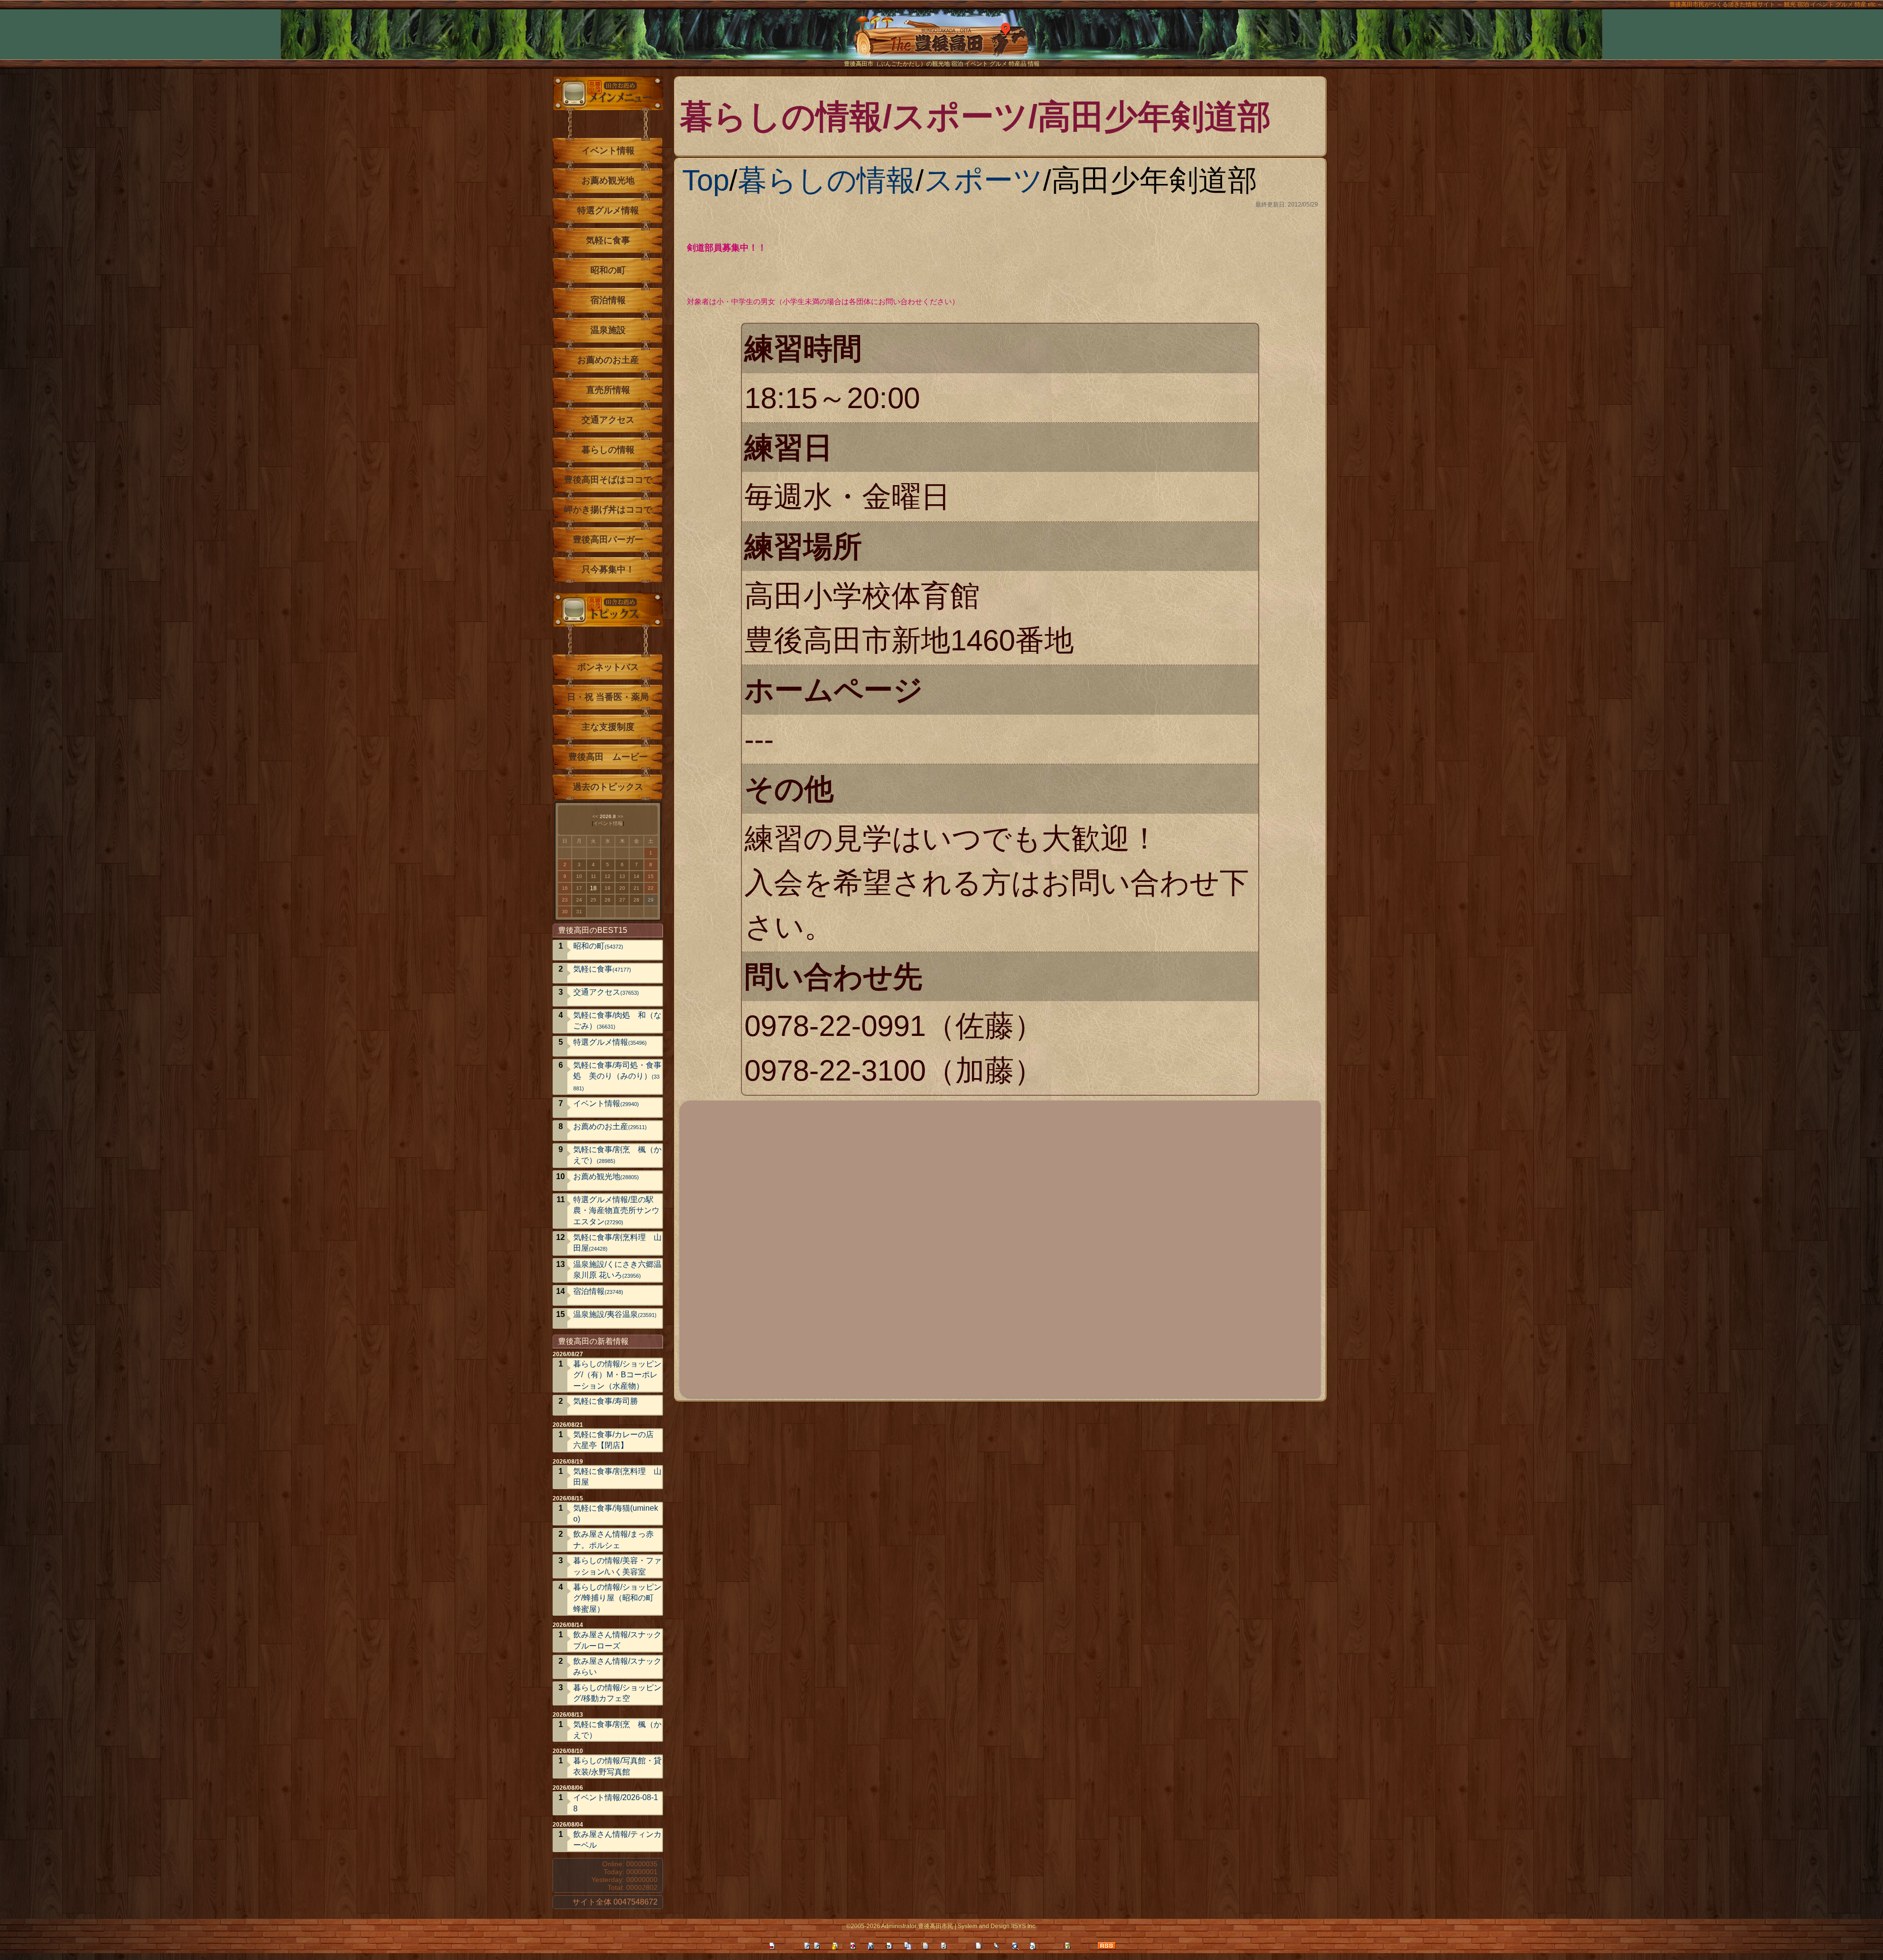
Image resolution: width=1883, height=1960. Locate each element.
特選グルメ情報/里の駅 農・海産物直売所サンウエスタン (617, 1211)
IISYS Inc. (1024, 1926)
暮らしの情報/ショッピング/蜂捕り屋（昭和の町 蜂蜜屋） (617, 1598)
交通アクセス (608, 420)
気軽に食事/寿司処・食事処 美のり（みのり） (617, 1076)
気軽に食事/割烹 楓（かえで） (617, 1155)
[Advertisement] (978, 1248)
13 (622, 876)
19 (608, 888)
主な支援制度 (608, 727)
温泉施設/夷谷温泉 (615, 1314)
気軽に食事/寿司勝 (606, 1401)
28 (636, 900)
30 (565, 912)
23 (565, 900)
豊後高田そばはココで (608, 480)
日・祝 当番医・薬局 (608, 697)
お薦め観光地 (608, 181)
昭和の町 (608, 270)
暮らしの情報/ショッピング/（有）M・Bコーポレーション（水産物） (617, 1375)
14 (636, 876)
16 (565, 888)
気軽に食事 (608, 240)
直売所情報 (608, 390)
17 (579, 888)
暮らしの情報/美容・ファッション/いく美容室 (617, 1566)
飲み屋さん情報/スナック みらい (618, 1666)
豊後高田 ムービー (608, 757)
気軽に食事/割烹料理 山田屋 (617, 1243)
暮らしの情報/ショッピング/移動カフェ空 (617, 1693)
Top (706, 180)
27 (622, 900)
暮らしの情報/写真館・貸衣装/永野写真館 (617, 1766)
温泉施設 (608, 330)
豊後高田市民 (936, 1926)
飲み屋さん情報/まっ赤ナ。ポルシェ (613, 1539)
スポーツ (983, 180)
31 (579, 912)
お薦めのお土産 (608, 360)
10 (579, 876)
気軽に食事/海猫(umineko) (616, 1513)
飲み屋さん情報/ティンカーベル (617, 1840)
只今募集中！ (608, 569)
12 (608, 876)
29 (651, 900)
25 (593, 900)
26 (608, 900)
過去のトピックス (608, 787)
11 (594, 876)
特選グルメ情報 (608, 210)
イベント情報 (608, 151)
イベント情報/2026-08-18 (616, 1803)
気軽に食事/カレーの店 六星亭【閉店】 (613, 1440)
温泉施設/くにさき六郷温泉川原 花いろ (617, 1270)
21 (636, 888)
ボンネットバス (608, 667)
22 (651, 888)
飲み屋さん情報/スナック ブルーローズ (618, 1640)
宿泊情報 (608, 300)
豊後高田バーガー (608, 540)
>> (620, 816)
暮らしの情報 (827, 180)
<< (595, 816)
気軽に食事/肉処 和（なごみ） (617, 1020)
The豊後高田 (941, 41)
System (967, 1926)
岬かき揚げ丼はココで (608, 510)
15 (651, 876)
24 (579, 900)
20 (622, 888)
